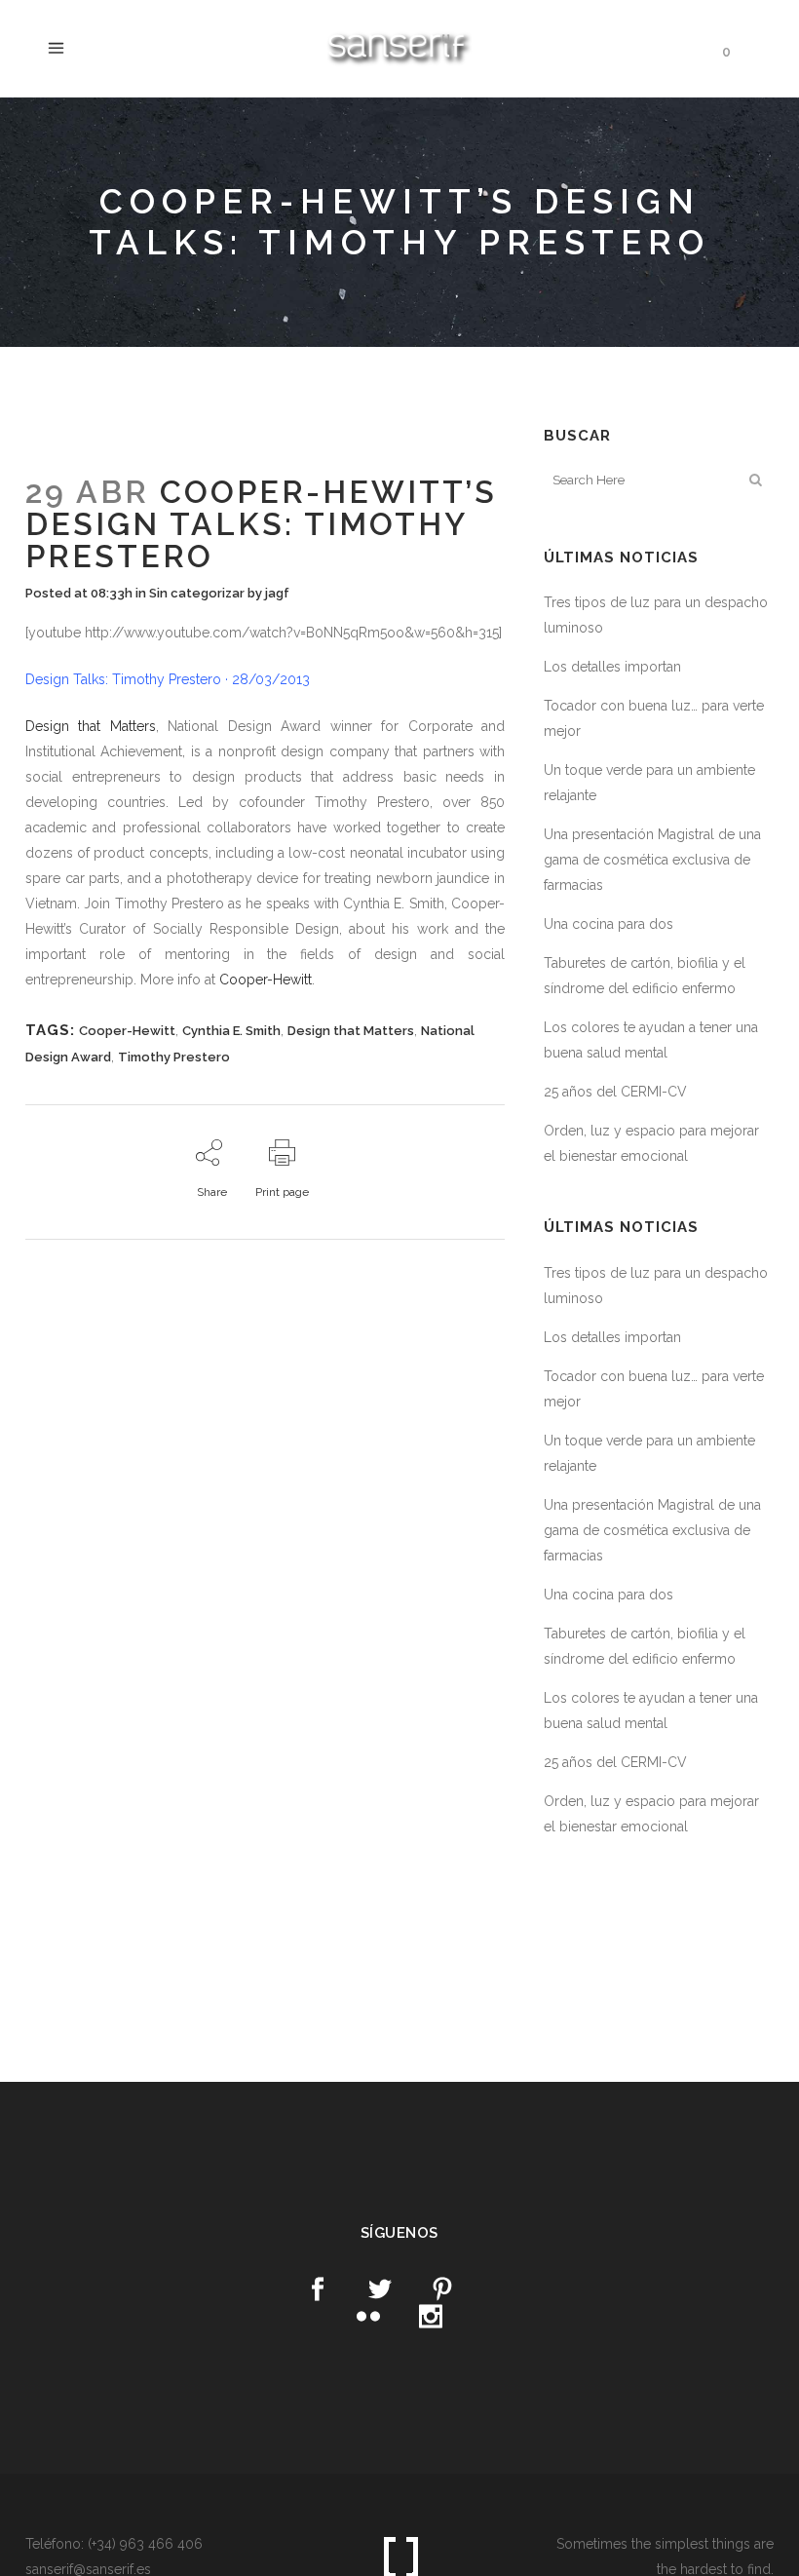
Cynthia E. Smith (231, 1031)
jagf (277, 593)
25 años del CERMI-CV (615, 1092)
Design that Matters (91, 726)
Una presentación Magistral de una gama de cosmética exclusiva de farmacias (652, 860)
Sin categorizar (197, 593)
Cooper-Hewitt (266, 980)
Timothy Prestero (174, 1057)
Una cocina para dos (609, 924)
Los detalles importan (612, 667)
